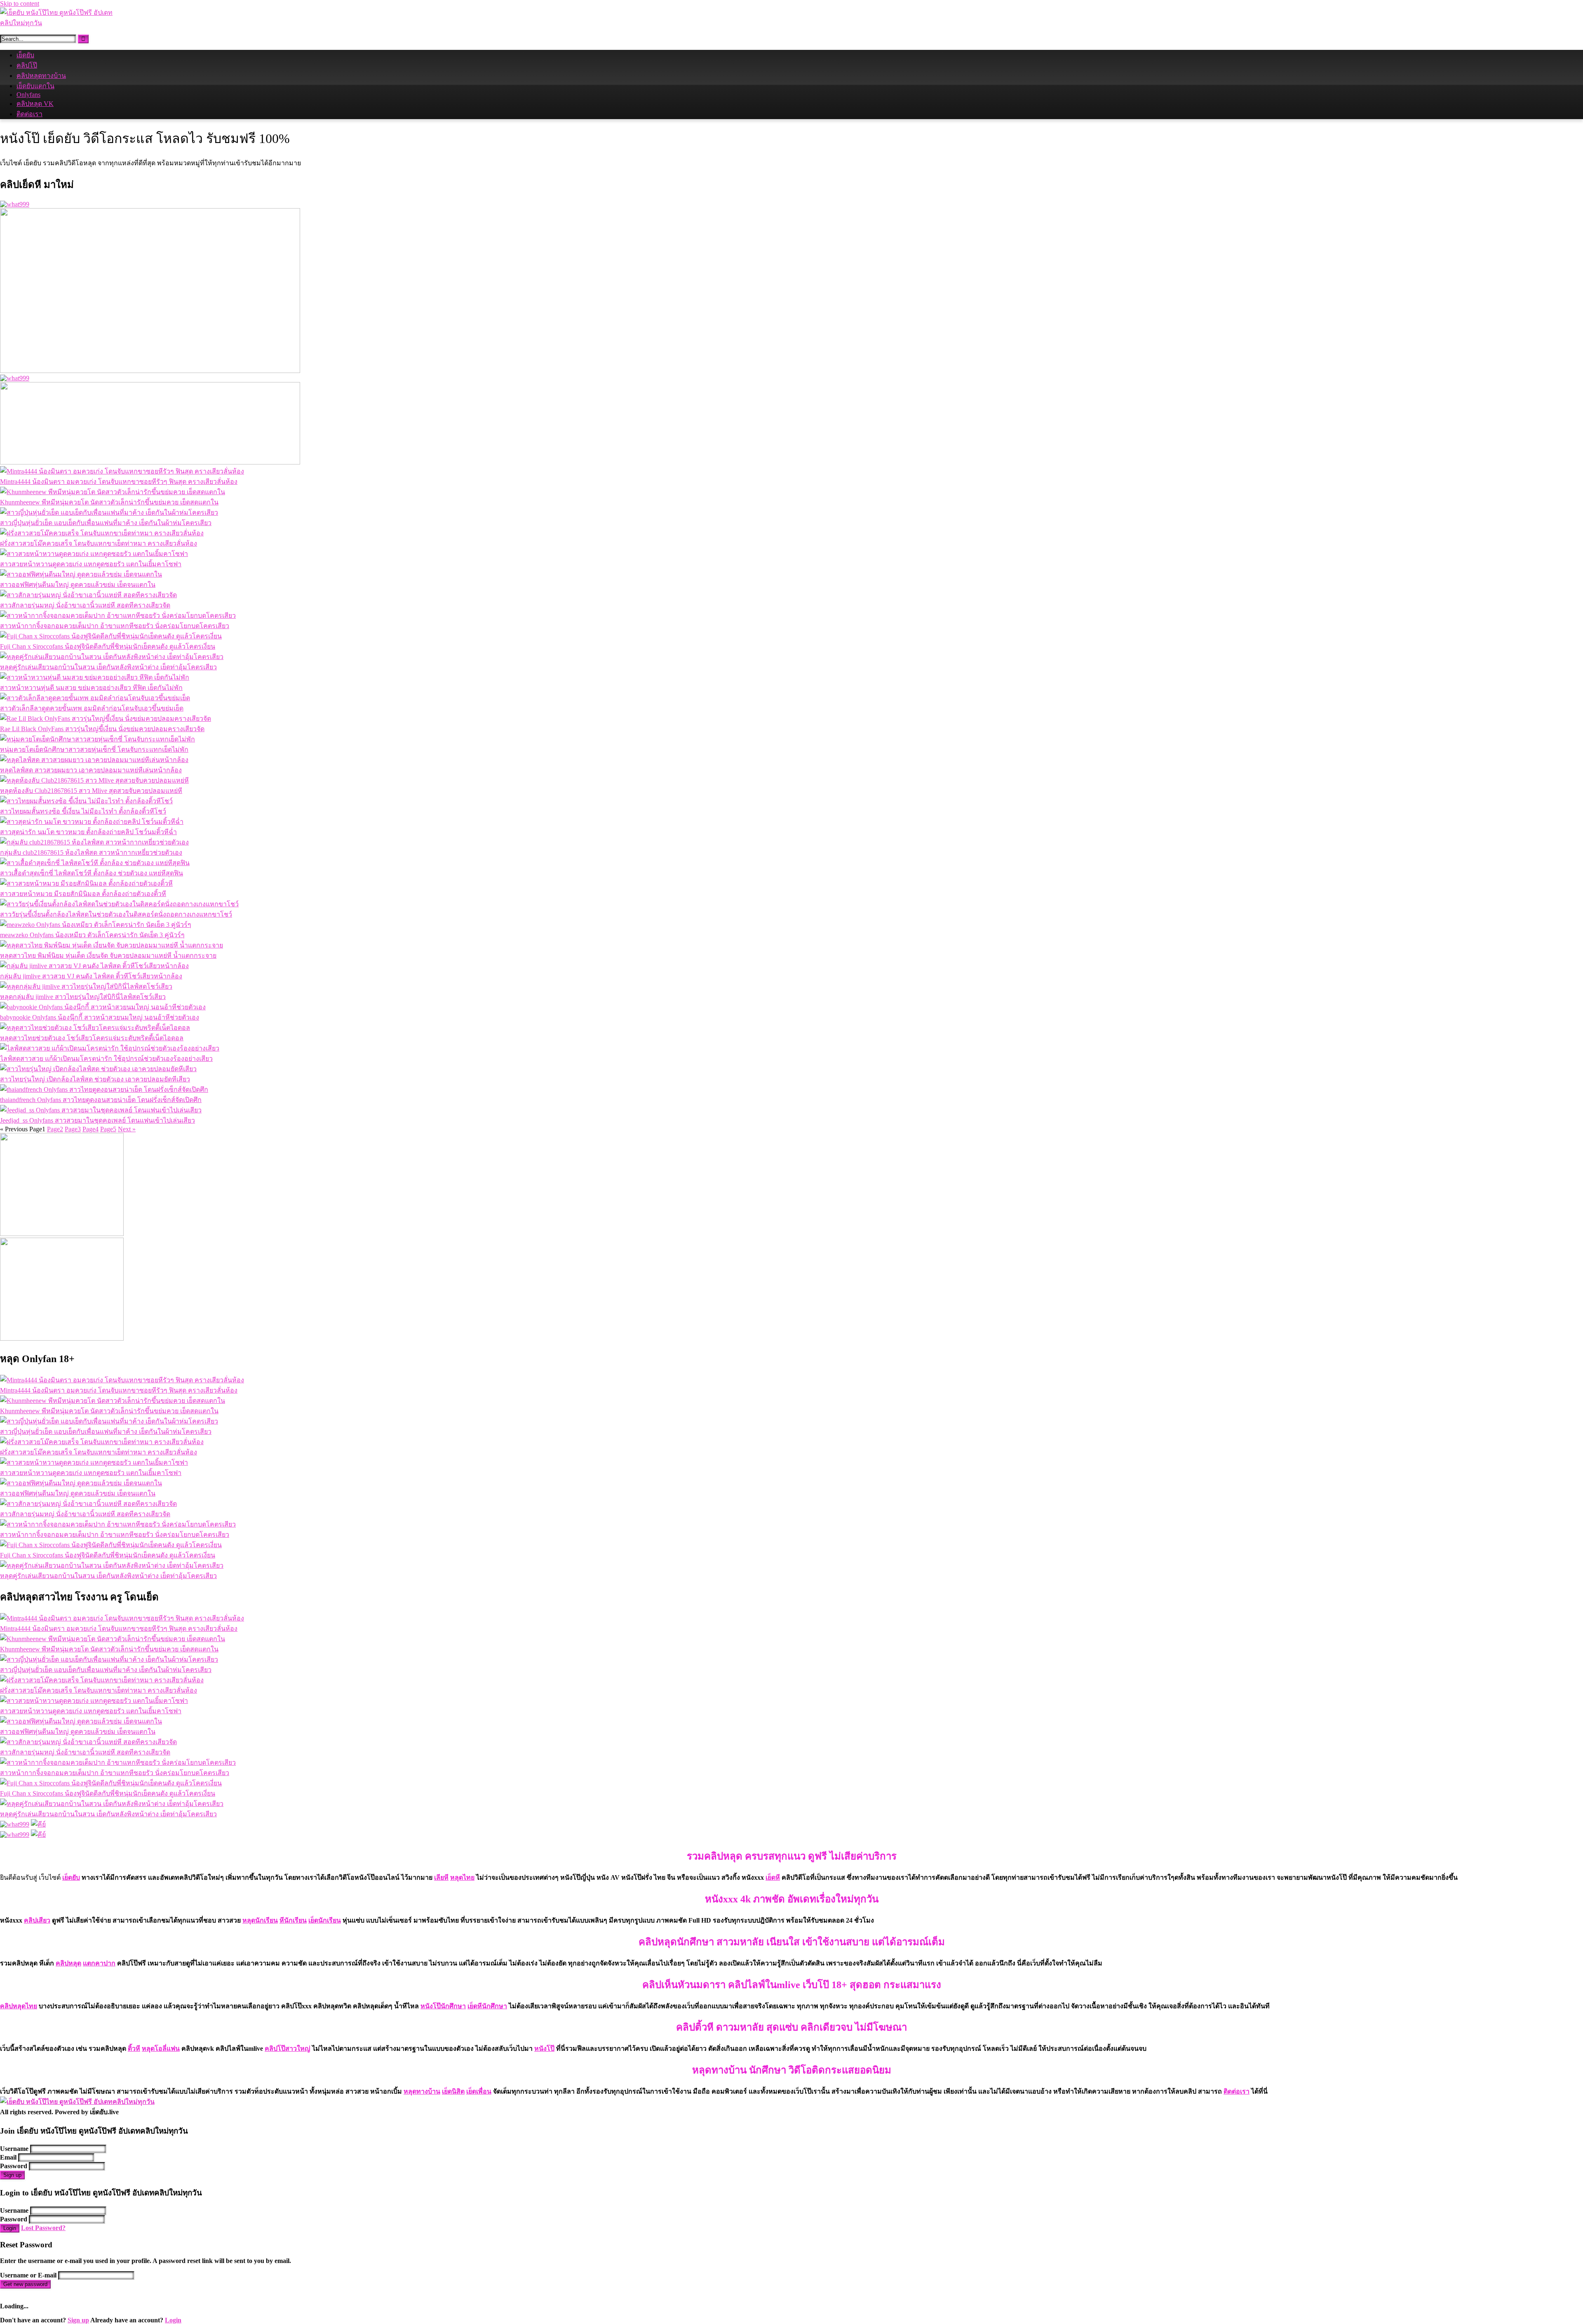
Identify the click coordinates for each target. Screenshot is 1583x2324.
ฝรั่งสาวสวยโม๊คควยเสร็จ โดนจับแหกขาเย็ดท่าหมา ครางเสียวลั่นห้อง (99, 543)
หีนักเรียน (293, 1920)
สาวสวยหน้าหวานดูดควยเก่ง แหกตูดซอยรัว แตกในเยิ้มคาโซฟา (91, 564)
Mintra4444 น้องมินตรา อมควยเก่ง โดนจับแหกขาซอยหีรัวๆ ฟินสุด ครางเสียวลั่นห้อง (119, 482)
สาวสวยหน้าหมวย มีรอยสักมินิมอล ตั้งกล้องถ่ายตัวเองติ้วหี (83, 894)
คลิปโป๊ (27, 65)
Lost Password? (43, 2228)
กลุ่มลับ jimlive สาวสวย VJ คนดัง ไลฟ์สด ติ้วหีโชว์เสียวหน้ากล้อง (91, 976)
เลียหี (441, 1877)
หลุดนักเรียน (260, 1920)
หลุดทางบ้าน (422, 2091)
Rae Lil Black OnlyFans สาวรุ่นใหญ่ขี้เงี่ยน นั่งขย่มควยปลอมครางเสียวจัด (102, 729)
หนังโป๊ (544, 2048)
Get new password (25, 2284)
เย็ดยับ (25, 55)
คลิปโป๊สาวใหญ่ (288, 2048)
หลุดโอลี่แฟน (161, 2048)
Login (10, 2228)
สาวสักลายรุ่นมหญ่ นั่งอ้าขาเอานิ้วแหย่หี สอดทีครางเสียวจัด (85, 605)
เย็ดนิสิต (453, 2091)
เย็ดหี (773, 1877)
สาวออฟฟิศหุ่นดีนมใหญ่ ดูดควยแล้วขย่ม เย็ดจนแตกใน (78, 585)
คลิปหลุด (68, 1963)
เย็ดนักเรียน (325, 1920)
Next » (127, 1129)
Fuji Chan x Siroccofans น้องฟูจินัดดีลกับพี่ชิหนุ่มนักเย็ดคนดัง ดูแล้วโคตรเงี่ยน (108, 646)
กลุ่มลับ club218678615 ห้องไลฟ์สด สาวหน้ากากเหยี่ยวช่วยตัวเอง (91, 852)
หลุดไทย (462, 1877)
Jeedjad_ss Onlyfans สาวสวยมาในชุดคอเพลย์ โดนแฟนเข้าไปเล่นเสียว (97, 1120)
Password (14, 2166)
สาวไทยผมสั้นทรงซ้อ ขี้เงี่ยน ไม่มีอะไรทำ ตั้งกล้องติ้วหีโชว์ (83, 811)
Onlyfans (28, 95)
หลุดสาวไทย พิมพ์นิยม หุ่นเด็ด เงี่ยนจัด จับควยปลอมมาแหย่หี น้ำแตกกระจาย (108, 956)
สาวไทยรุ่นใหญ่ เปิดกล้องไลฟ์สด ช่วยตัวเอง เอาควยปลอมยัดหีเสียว (95, 1079)
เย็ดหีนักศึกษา (487, 2006)
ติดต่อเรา (29, 114)
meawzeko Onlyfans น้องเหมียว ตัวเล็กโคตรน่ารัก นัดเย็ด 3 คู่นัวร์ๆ (92, 935)
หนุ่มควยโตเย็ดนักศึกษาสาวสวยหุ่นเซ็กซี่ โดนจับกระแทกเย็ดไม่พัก (94, 749)
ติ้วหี (134, 2048)
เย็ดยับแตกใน (35, 86)
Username (14, 2149)
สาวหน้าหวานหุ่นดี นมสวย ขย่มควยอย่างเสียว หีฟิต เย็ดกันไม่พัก (91, 688)
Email (8, 2157)
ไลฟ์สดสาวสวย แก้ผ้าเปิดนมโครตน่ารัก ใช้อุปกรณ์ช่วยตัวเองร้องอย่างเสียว (106, 1059)
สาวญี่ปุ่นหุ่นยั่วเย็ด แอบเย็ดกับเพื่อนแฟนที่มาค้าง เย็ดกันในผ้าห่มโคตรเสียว (106, 523)
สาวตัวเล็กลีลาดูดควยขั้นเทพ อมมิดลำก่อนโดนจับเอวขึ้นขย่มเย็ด (92, 708)
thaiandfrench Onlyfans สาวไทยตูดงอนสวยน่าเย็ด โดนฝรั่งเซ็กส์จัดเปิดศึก (101, 1100)
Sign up (12, 2175)
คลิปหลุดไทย (19, 2006)
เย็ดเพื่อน (479, 2091)
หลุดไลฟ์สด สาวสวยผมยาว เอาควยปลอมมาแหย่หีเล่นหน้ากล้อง (91, 770)
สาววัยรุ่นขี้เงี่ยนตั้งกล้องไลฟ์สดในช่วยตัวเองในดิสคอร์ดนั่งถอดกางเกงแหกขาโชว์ (116, 914)
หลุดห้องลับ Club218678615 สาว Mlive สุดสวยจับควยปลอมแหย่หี (91, 791)
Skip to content (20, 4)
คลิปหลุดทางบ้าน (41, 76)
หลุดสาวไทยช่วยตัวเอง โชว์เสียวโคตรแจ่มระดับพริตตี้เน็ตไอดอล (92, 1038)
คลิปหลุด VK (35, 104)
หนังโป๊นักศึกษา (443, 2006)
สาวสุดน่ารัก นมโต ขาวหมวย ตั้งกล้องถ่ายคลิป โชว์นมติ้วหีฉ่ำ (88, 832)
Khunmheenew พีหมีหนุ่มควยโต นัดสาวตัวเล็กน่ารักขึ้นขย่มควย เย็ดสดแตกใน (109, 502)
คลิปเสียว (37, 1920)
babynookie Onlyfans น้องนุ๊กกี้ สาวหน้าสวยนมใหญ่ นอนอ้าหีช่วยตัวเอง (100, 1017)
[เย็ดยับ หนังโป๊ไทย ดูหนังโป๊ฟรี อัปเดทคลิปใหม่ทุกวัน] (62, 23)
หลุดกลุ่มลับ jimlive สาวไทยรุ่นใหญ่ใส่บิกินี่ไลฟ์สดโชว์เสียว (83, 997)
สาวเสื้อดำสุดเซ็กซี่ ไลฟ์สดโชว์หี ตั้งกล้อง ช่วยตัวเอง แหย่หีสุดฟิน (92, 873)
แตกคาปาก (99, 1963)
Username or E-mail (28, 2275)
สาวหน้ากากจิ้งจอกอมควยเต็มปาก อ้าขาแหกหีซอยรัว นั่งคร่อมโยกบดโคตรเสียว (115, 626)
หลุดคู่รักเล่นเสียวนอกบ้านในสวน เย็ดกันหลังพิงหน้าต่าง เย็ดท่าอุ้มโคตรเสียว (108, 667)
